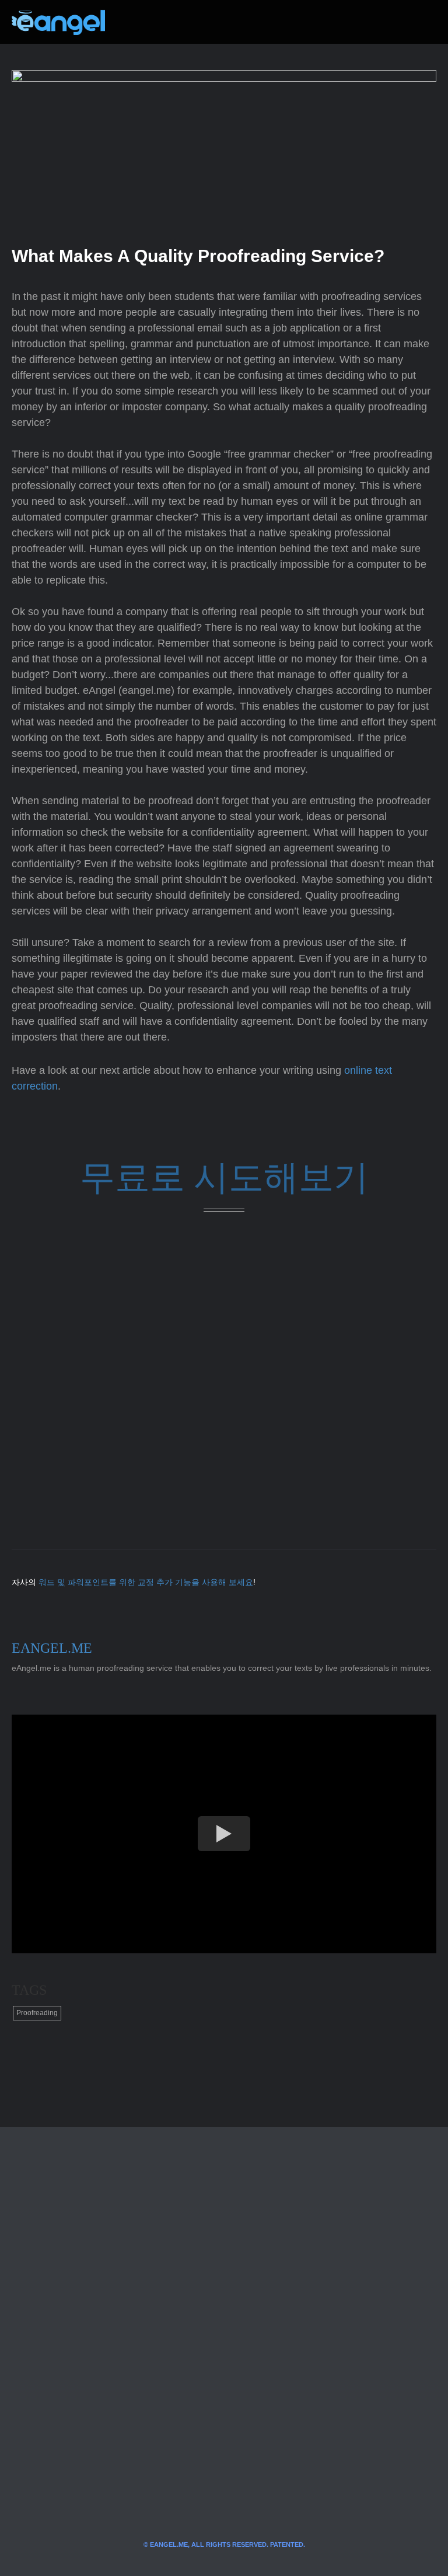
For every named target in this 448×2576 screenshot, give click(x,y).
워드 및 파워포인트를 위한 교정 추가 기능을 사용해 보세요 (146, 1582)
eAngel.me (52, 1648)
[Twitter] (133, 22)
